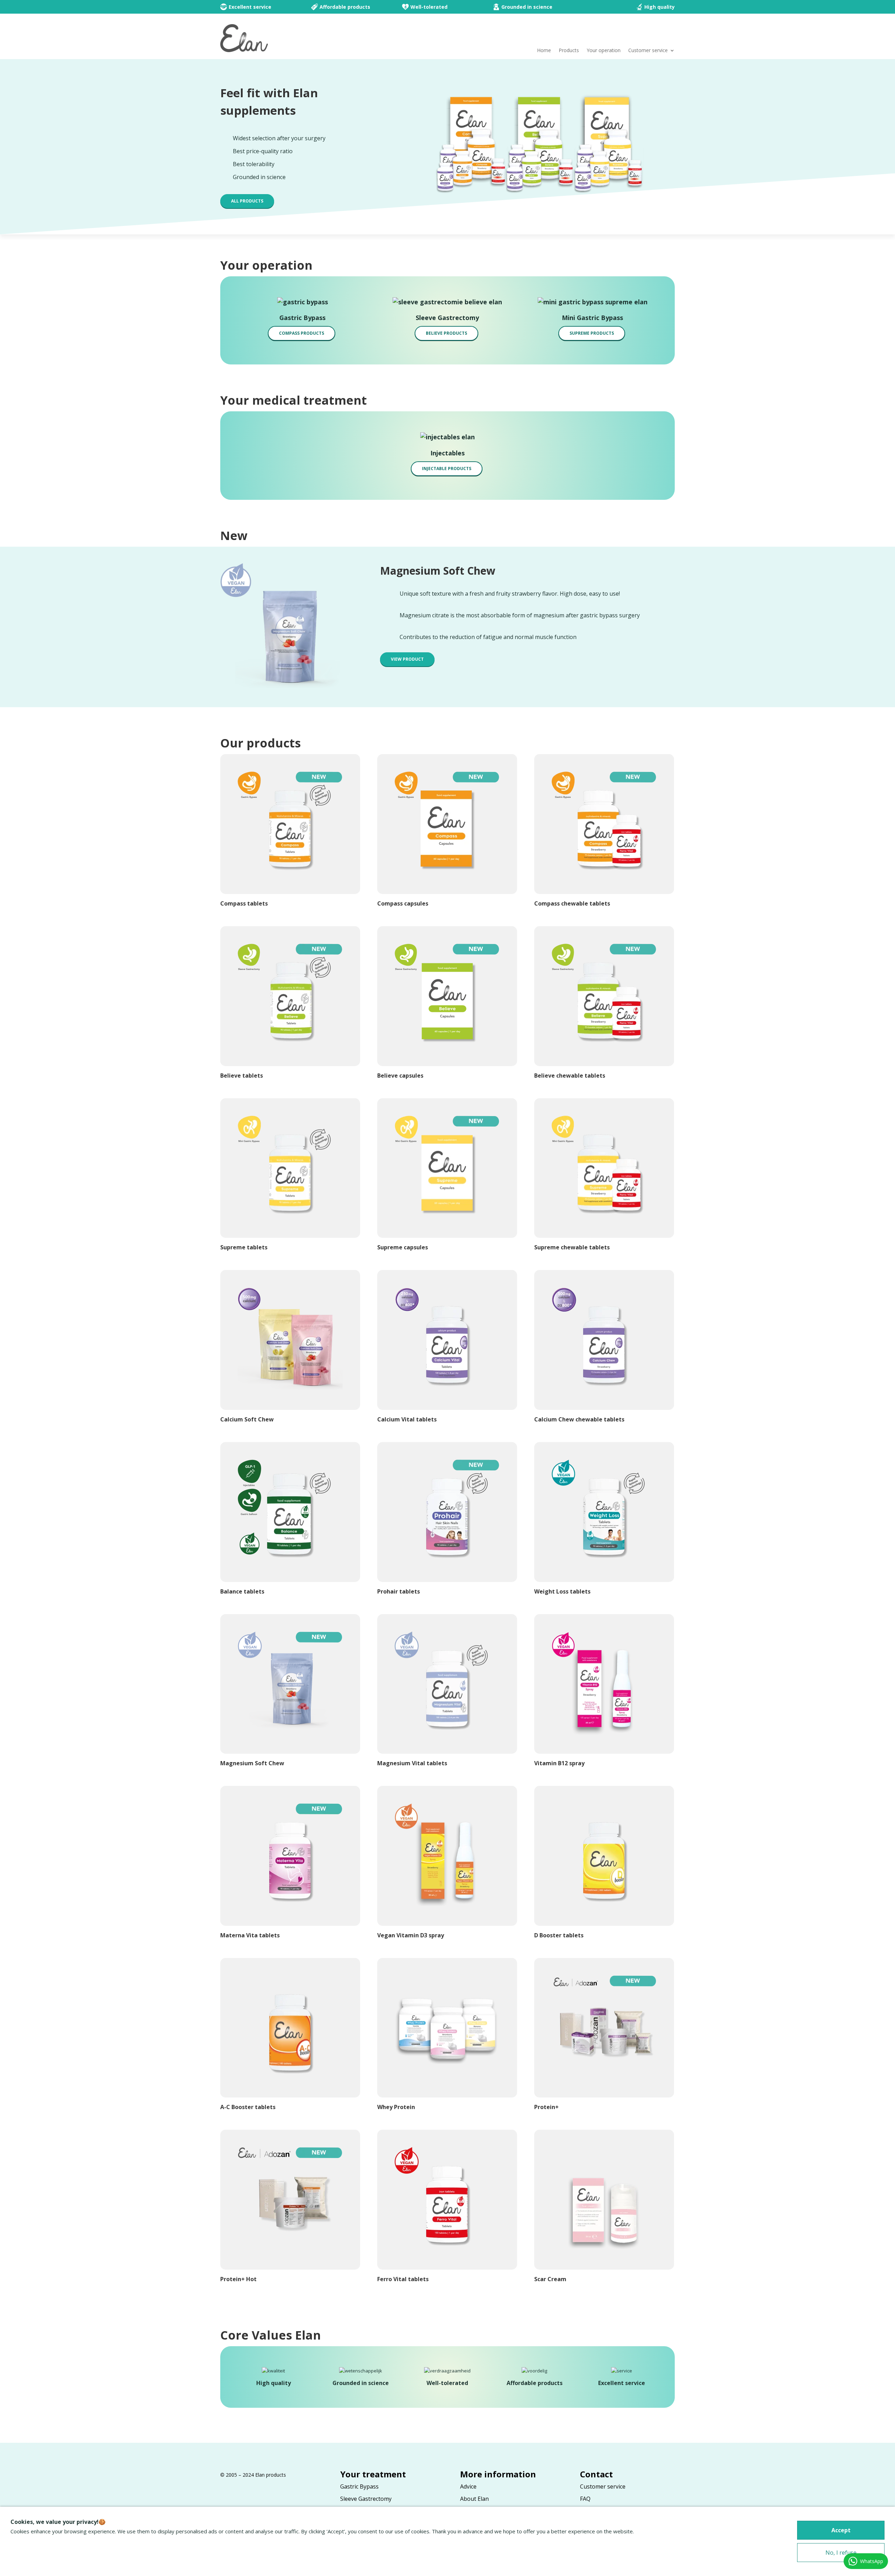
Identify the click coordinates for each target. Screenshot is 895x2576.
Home (544, 51)
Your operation (604, 51)
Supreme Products (592, 333)
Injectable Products (447, 469)
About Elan (474, 2499)
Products (569, 51)
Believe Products (446, 333)
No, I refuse (841, 2553)
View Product (407, 659)
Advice (468, 2486)
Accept (841, 2530)
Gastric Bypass (359, 2486)
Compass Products (302, 333)
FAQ (585, 2499)
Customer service (648, 51)
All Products (247, 201)
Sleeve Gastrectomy (366, 2499)
